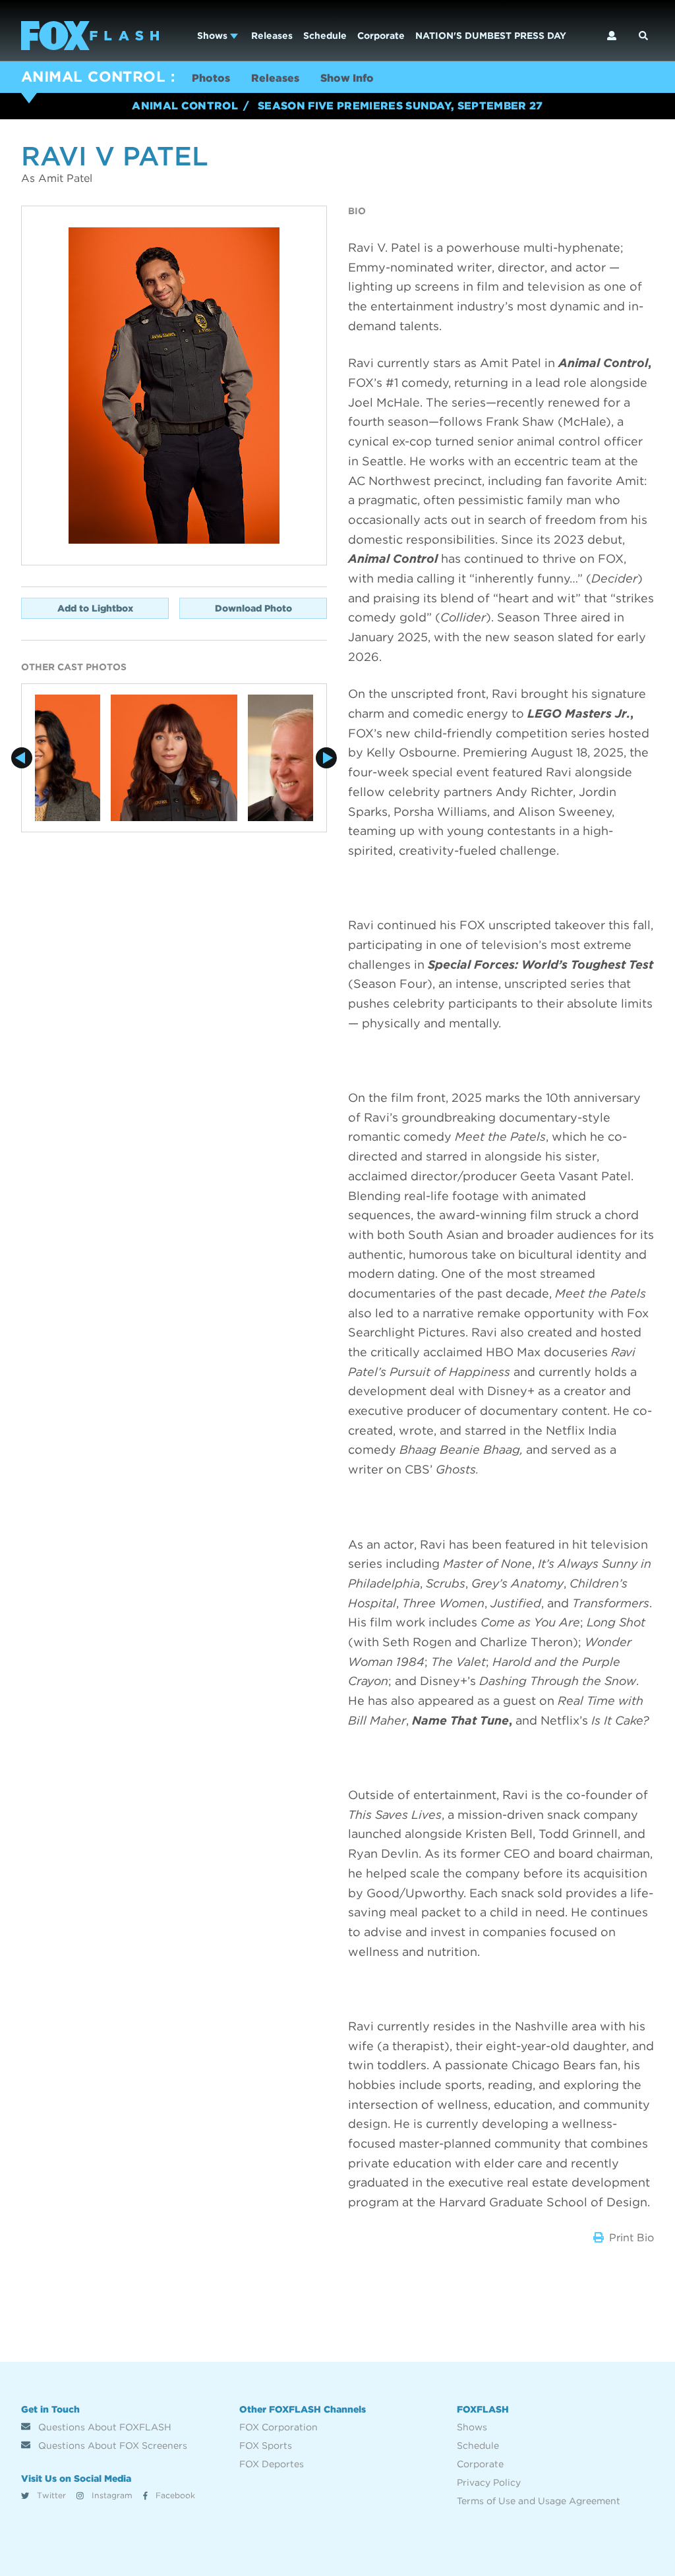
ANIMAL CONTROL (93, 76)
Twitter (50, 2495)
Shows (214, 36)
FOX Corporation (279, 2427)
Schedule (325, 36)
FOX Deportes (272, 2464)
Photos (211, 78)
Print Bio (631, 2238)
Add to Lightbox (95, 608)
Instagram (111, 2495)
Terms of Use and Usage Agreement (539, 2501)
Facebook (174, 2495)
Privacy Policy (489, 2482)
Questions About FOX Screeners (111, 2446)
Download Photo (253, 608)
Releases (272, 36)
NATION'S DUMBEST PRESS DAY (491, 36)
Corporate (381, 36)
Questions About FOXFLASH (103, 2427)
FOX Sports (266, 2446)
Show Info (347, 78)
